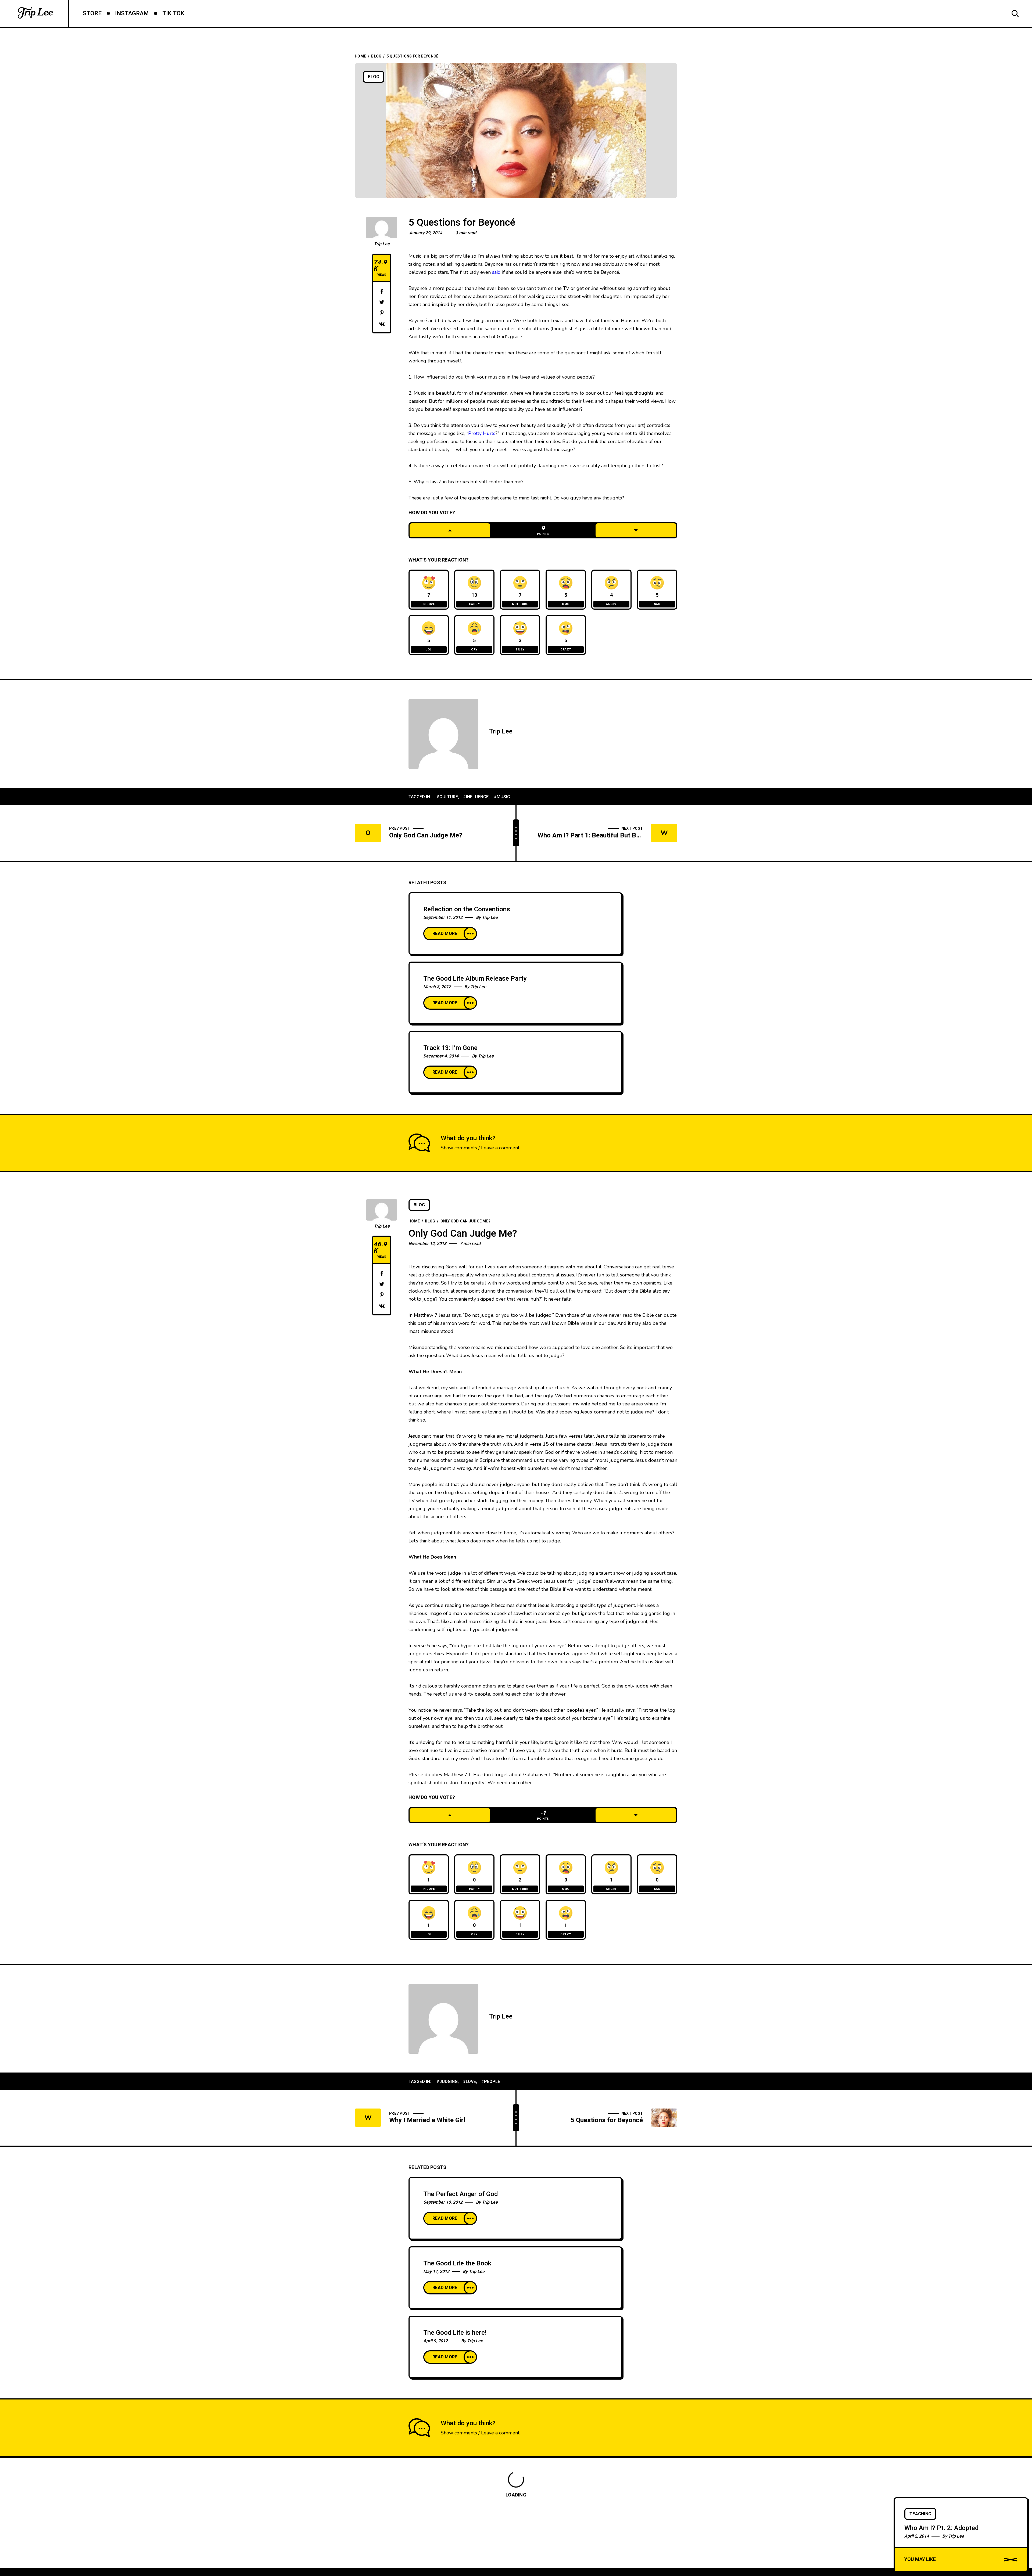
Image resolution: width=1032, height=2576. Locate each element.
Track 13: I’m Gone (450, 1048)
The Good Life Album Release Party (475, 979)
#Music (502, 797)
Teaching (920, 2514)
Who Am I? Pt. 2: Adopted (941, 2528)
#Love (469, 2082)
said (496, 272)
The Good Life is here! (455, 2333)
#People (491, 2082)
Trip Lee (382, 244)
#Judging (447, 2082)
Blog (376, 56)
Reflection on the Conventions (467, 909)
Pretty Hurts (482, 433)
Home (360, 56)
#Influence (476, 797)
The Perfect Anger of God (461, 2194)
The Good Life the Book (457, 2263)
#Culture (447, 797)
